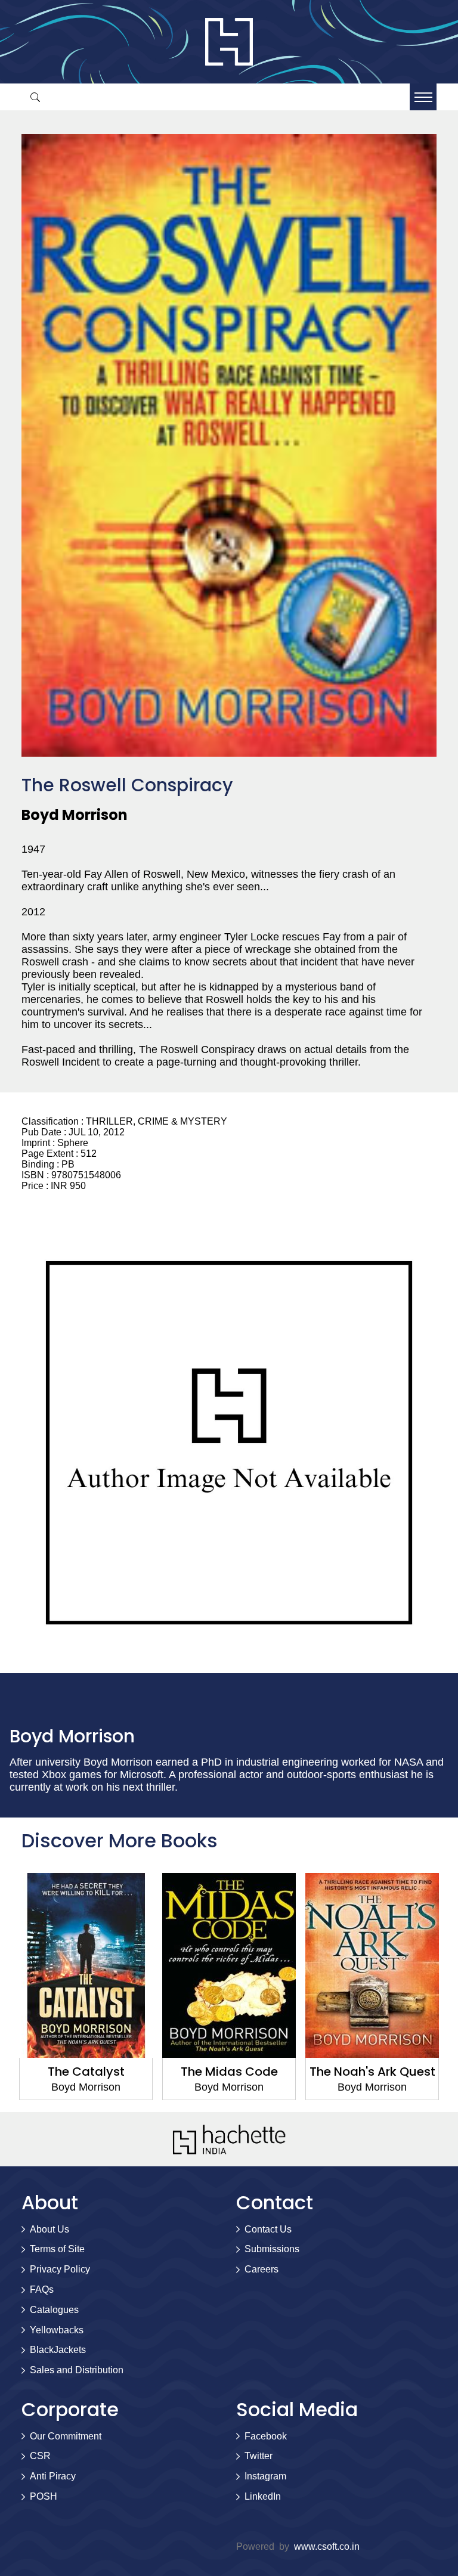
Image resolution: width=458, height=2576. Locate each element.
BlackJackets (58, 2350)
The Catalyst (86, 2072)
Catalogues (54, 2310)
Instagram (265, 2476)
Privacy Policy (60, 2269)
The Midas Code (229, 2072)
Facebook (266, 2436)
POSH (44, 2496)
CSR (40, 2456)
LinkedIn (263, 2496)
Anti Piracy (53, 2476)
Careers (262, 2269)
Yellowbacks (57, 2330)
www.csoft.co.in (327, 2546)
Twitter (259, 2456)
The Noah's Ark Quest (372, 2072)
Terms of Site (57, 2249)
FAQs (42, 2289)
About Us (49, 2229)
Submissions (272, 2249)
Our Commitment (66, 2436)
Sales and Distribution (77, 2370)
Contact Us (268, 2229)
